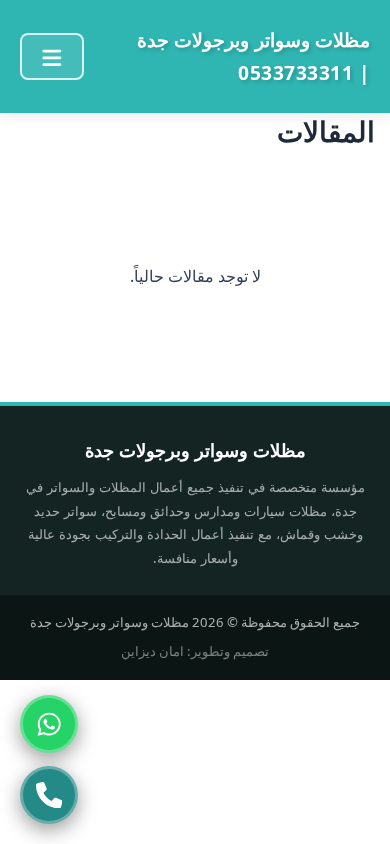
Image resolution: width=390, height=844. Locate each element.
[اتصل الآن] (49, 795)
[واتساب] (49, 724)
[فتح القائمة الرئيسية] (52, 56)
